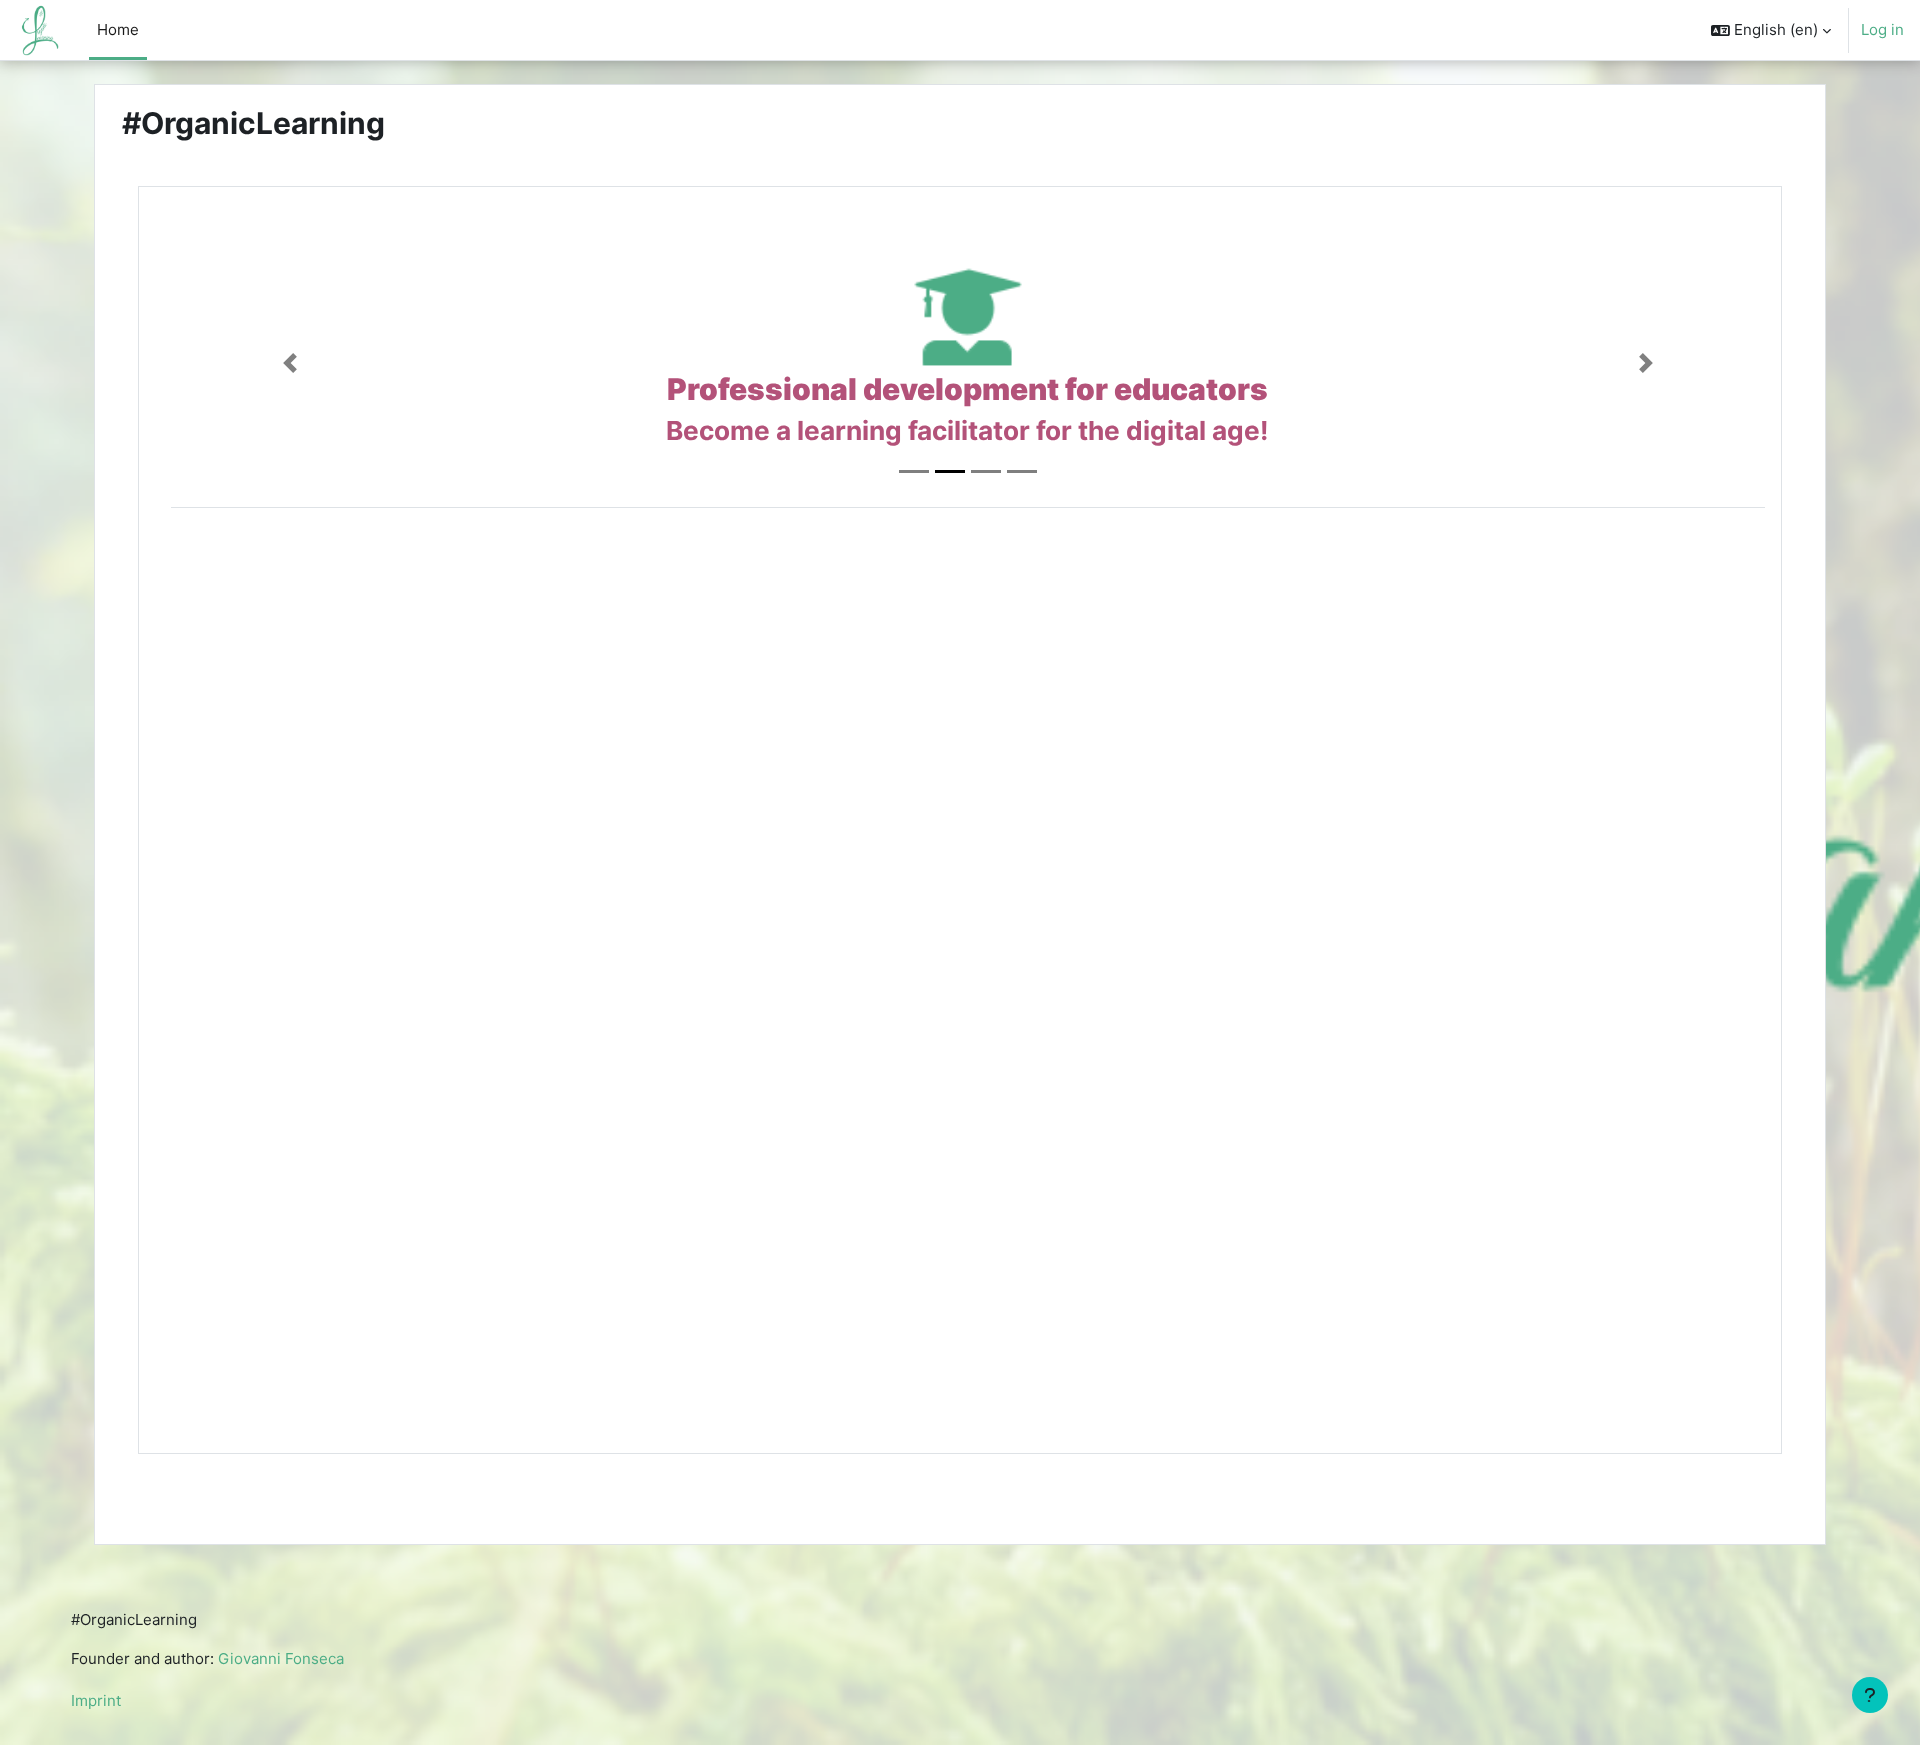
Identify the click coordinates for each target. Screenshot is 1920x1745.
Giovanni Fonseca (281, 1658)
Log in (1882, 29)
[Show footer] (1870, 1695)
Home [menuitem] (118, 29)
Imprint (96, 1700)
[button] (1771, 30)
